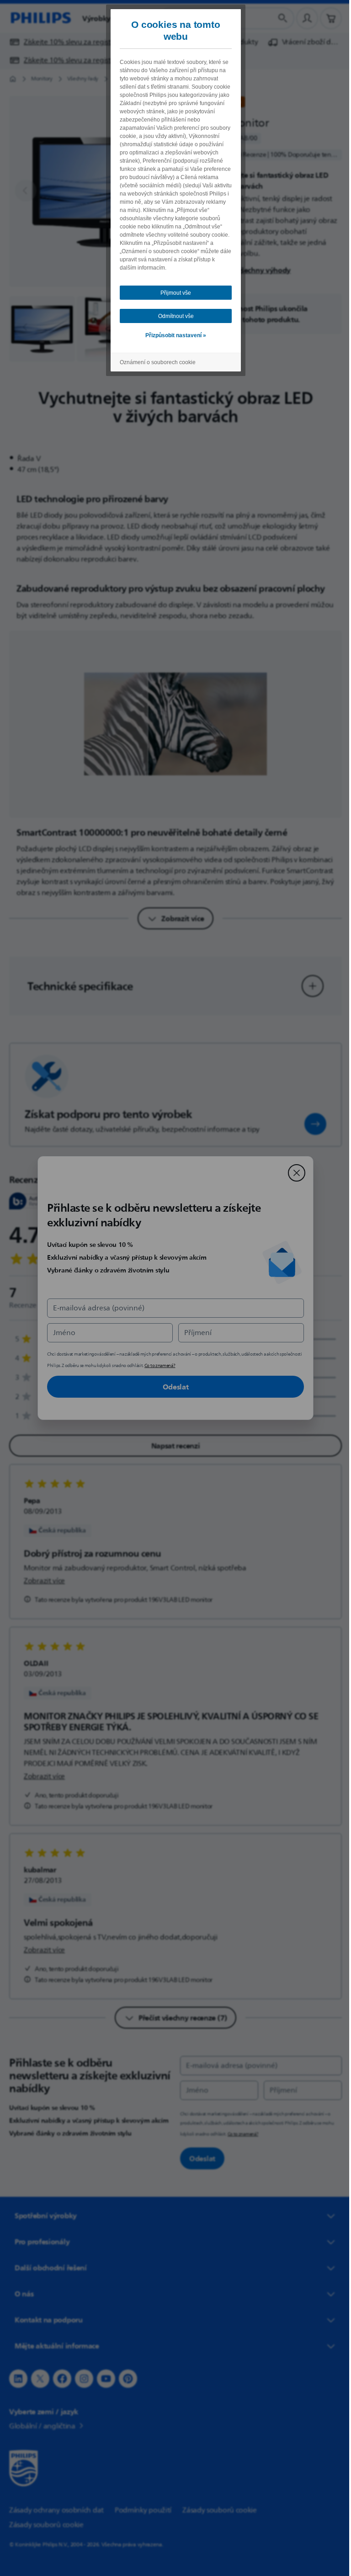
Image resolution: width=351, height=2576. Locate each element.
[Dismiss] (293, 1173)
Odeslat (172, 1387)
